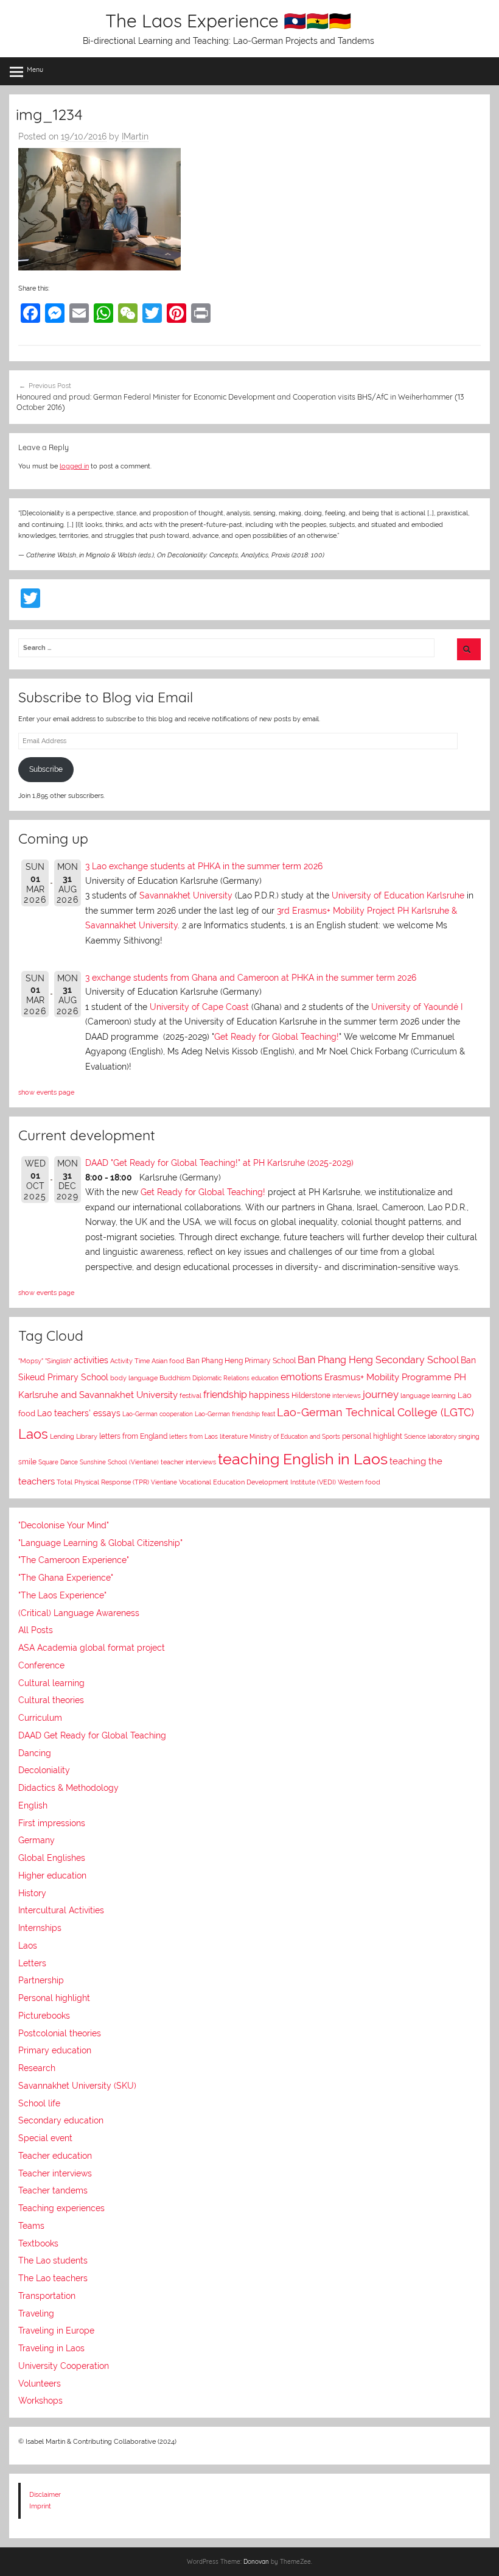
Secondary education (61, 2120)
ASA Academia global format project (92, 1648)
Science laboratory (430, 1436)
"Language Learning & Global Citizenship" (100, 1543)
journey (381, 1394)
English (33, 1805)
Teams (31, 2226)
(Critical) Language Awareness (79, 1613)
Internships (40, 1928)
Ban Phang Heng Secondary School (378, 1360)
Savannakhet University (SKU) (77, 2086)
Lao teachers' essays (79, 1413)
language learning (428, 1396)
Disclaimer (45, 2494)
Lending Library (74, 1436)
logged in (74, 466)
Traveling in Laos (51, 2348)
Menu (35, 69)
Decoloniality (44, 1770)
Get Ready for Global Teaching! (277, 1037)
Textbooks (38, 2243)
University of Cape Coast (199, 1007)
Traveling (36, 2313)
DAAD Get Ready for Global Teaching (92, 1735)
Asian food (168, 1361)
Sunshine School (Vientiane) (119, 1462)
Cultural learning (51, 1683)
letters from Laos (194, 1436)
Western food (359, 1482)
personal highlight (372, 1436)
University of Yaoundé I (417, 1007)
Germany (37, 1840)
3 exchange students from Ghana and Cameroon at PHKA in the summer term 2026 (251, 978)
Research (37, 2068)
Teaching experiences (61, 2208)
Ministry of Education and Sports (295, 1436)
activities (91, 1360)
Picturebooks (44, 2016)
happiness (269, 1395)
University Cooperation (64, 2366)
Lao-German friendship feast (235, 1414)
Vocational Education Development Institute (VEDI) (257, 1482)
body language (134, 1378)
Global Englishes (52, 1858)
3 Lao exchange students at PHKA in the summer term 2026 (204, 866)
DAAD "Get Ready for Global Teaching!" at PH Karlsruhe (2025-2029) (219, 1163)
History (32, 1893)
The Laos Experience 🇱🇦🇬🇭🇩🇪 (228, 21)
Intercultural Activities (61, 1910)
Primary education (55, 2050)
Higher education (52, 1876)
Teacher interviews (55, 2173)
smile (27, 1462)
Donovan (256, 2562)
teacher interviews (188, 1462)
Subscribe (46, 769)
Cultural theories (51, 1700)
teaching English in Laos (303, 1459)
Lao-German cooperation (158, 1414)
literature (234, 1437)
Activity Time (130, 1361)
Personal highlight (54, 1998)
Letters (32, 1963)
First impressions (52, 1823)
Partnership (41, 1980)
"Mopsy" (31, 1361)
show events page (46, 1092)
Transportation (47, 2296)
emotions (302, 1377)
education (265, 1378)
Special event (45, 2138)
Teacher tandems (53, 2190)
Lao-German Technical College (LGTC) (375, 1413)
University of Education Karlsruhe (398, 895)
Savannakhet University (186, 895)
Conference (41, 1665)
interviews (347, 1396)
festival (190, 1396)
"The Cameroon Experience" (74, 1560)
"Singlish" (58, 1361)
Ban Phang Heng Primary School (241, 1361)
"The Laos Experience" (62, 1595)
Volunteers (40, 2384)
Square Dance (58, 1462)
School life (39, 2103)
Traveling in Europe (56, 2331)
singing (469, 1437)
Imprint (40, 2506)
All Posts (36, 1630)
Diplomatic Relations (221, 1378)
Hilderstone (311, 1396)
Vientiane (164, 1482)
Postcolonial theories (60, 2033)
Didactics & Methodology (68, 1788)
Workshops (40, 2401)
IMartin (135, 136)
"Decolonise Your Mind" (64, 1525)
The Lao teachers (53, 2278)
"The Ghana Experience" (66, 1578)
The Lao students (53, 2260)
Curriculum (40, 1718)
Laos (33, 1434)
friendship (225, 1395)
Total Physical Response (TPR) (103, 1482)
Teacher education (55, 2156)
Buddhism (175, 1378)
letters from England (133, 1436)
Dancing (35, 1753)
